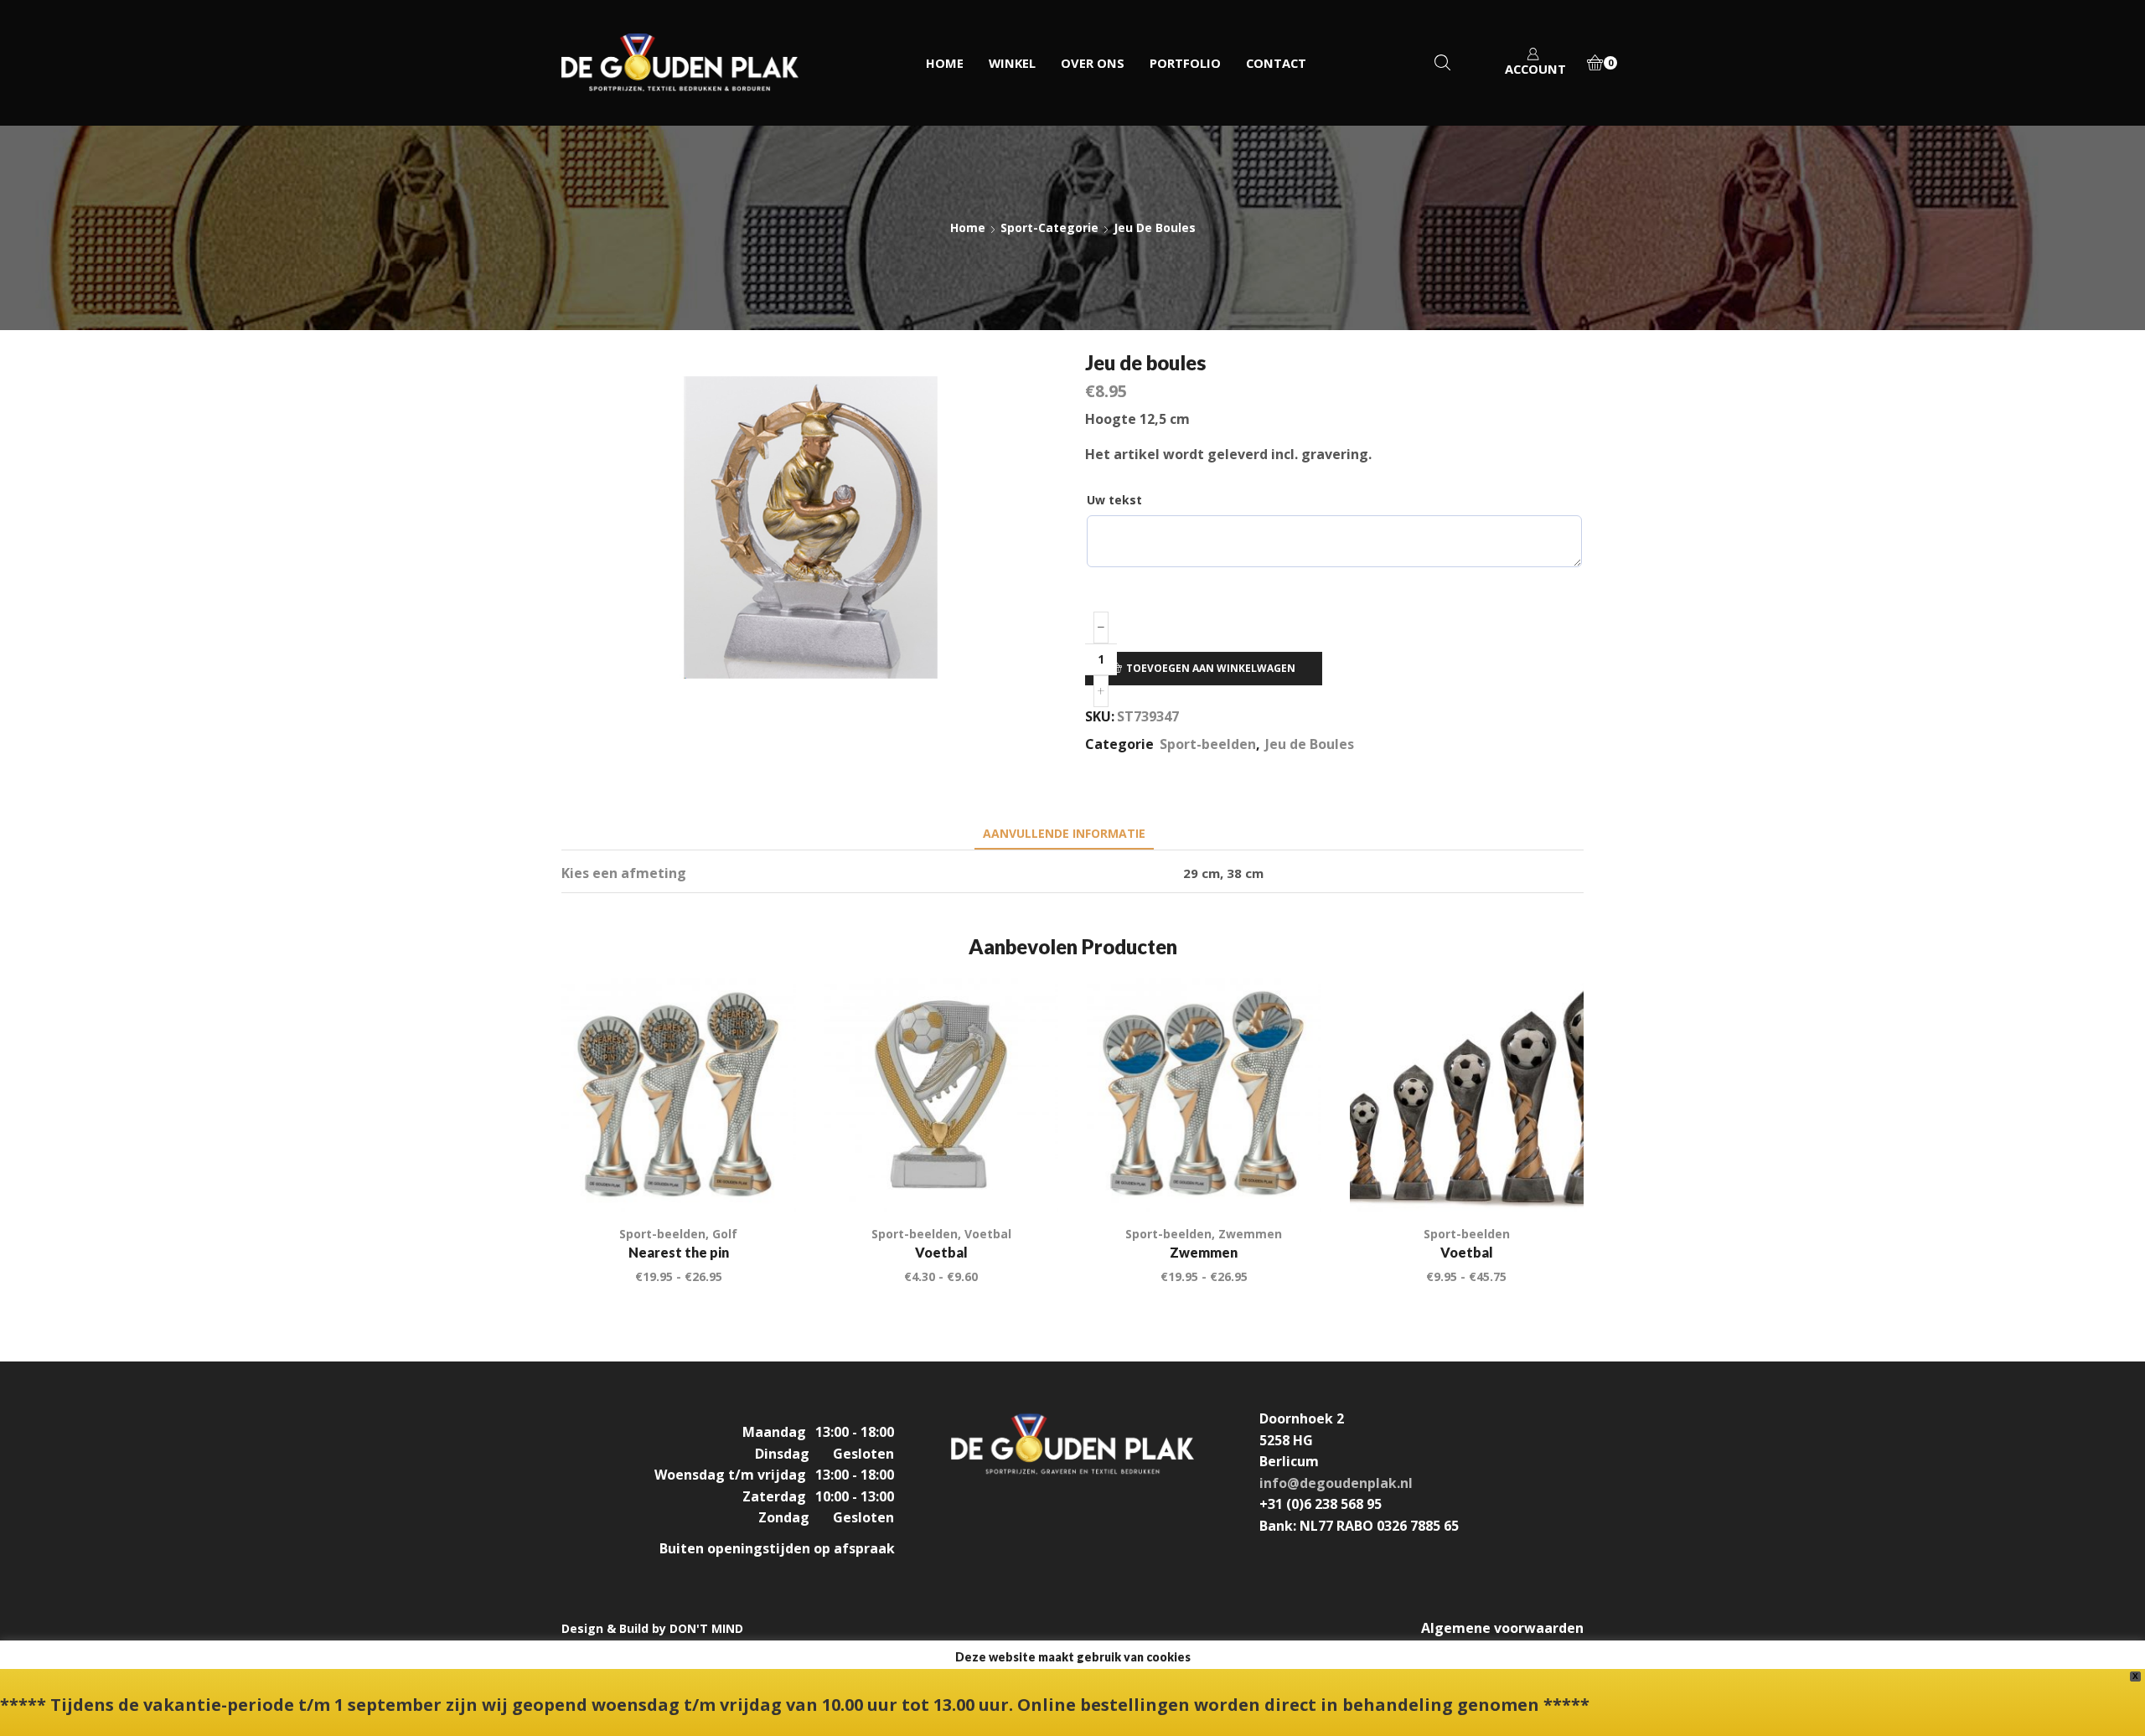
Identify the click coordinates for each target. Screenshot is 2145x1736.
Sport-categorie (1049, 227)
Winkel (1012, 63)
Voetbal (988, 1234)
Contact (1276, 63)
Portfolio (1185, 63)
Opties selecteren (764, 1177)
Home (945, 63)
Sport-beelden (1208, 744)
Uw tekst (1114, 500)
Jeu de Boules (1155, 227)
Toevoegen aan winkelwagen (1211, 668)
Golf (725, 1234)
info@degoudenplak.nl (1336, 1483)
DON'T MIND (706, 1628)
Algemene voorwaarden (1502, 1628)
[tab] (1064, 833)
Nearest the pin (679, 1252)
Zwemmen (1250, 1234)
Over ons (1093, 63)
